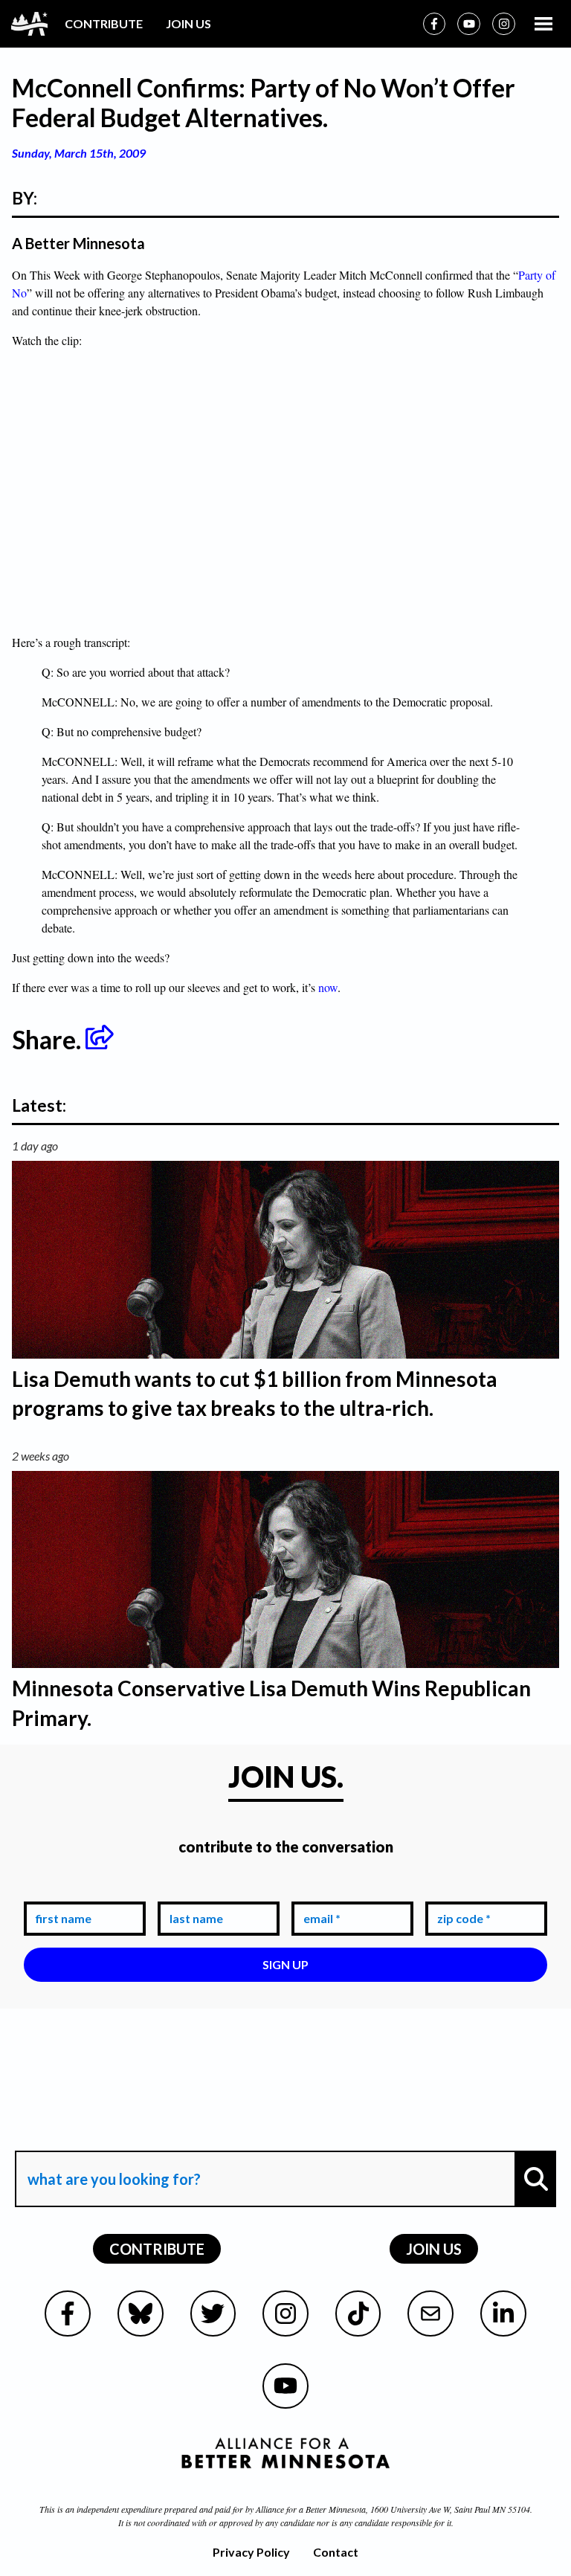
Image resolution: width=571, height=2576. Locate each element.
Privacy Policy (251, 2552)
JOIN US (188, 23)
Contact (336, 2552)
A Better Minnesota (78, 243)
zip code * (461, 1891)
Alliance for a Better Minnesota (311, 2509)
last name (193, 1891)
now (328, 987)
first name (61, 1891)
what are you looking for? (113, 2138)
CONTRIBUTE (104, 23)
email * (319, 1891)
